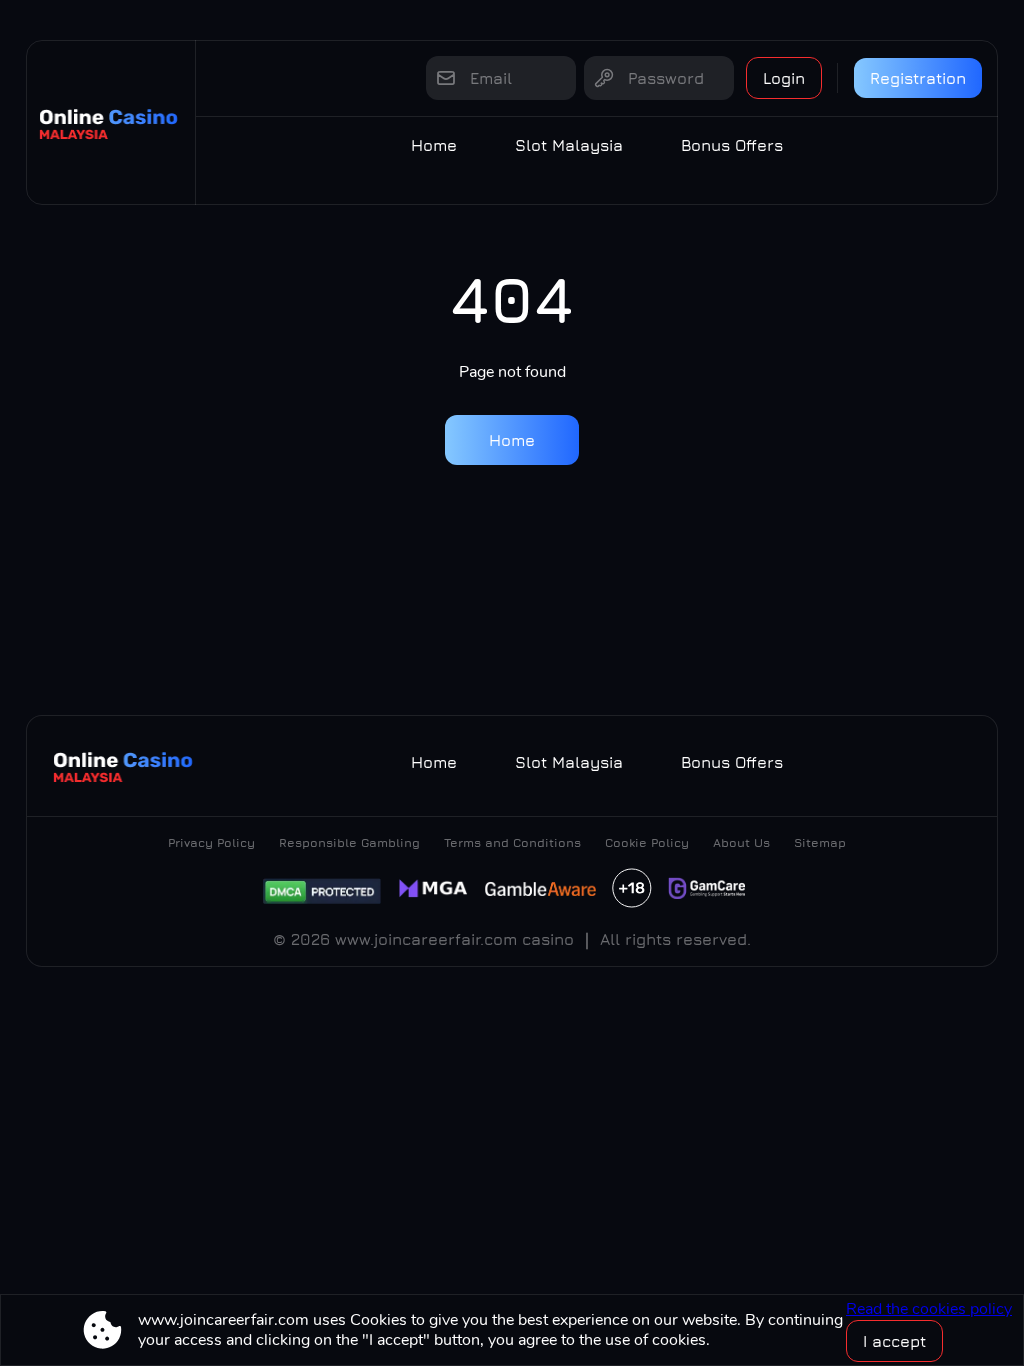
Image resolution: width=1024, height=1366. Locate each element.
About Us (741, 842)
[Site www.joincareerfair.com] (111, 122)
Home (434, 145)
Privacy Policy (211, 842)
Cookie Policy (647, 842)
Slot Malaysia (569, 145)
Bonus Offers (732, 145)
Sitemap (820, 842)
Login (784, 78)
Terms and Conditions (512, 842)
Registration (918, 78)
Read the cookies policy (929, 1309)
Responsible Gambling (349, 842)
